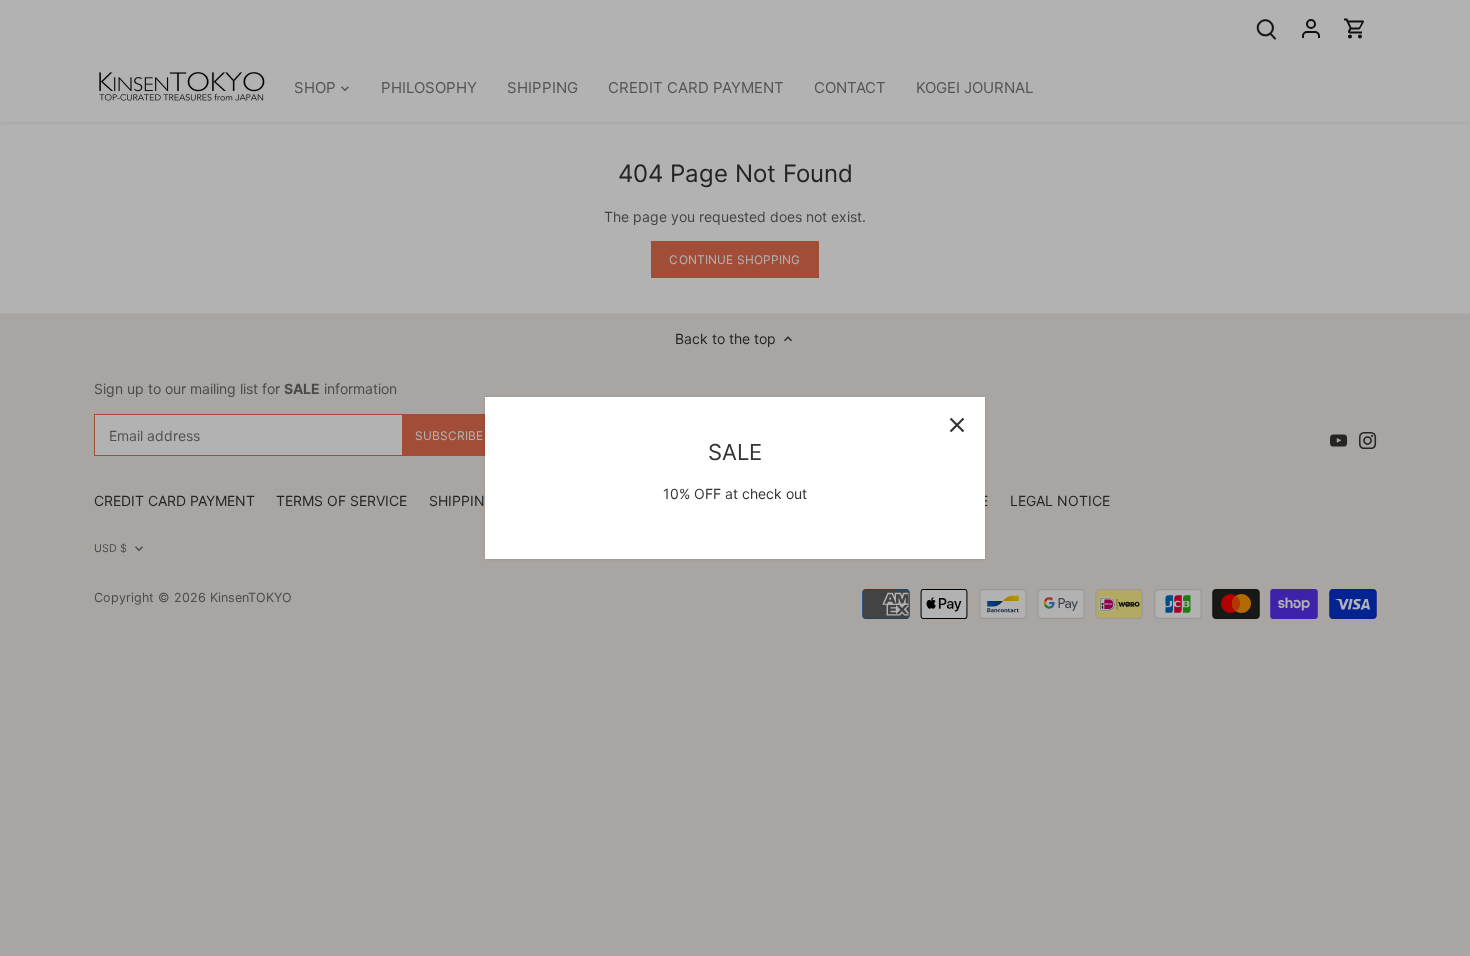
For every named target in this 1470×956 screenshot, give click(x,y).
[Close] (957, 425)
